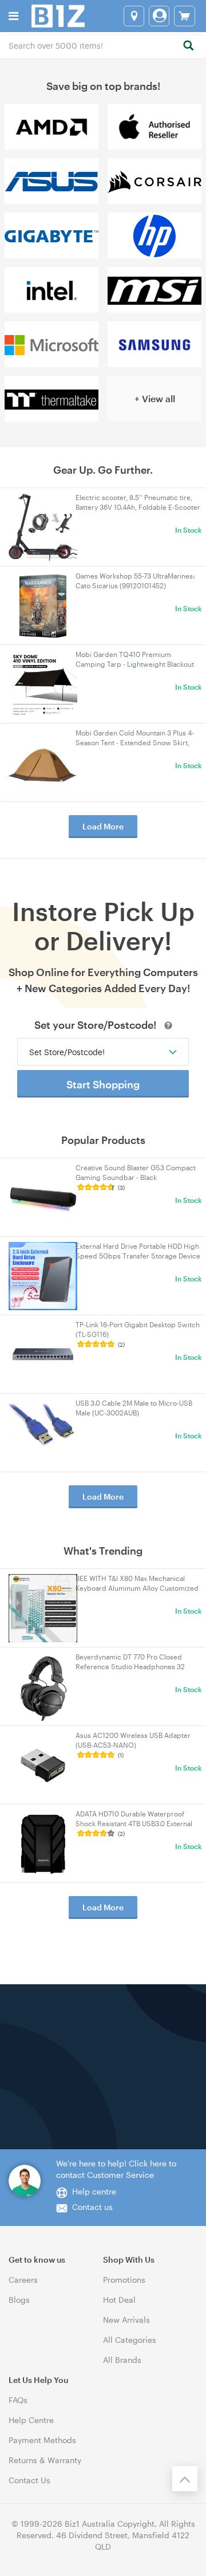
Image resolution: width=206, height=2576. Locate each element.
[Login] (159, 16)
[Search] (188, 46)
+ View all (155, 398)
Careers (23, 2280)
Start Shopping (103, 1084)
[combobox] (103, 45)
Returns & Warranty (45, 2460)
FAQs (18, 2400)
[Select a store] (134, 16)
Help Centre (31, 2420)
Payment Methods (42, 2440)
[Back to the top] (185, 2479)
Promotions (124, 2280)
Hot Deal (119, 2300)
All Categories (130, 2340)
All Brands (122, 2360)
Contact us (92, 2207)
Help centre (94, 2191)
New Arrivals (126, 2320)
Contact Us (29, 2480)
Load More (103, 826)
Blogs (19, 2300)
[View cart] (185, 16)
